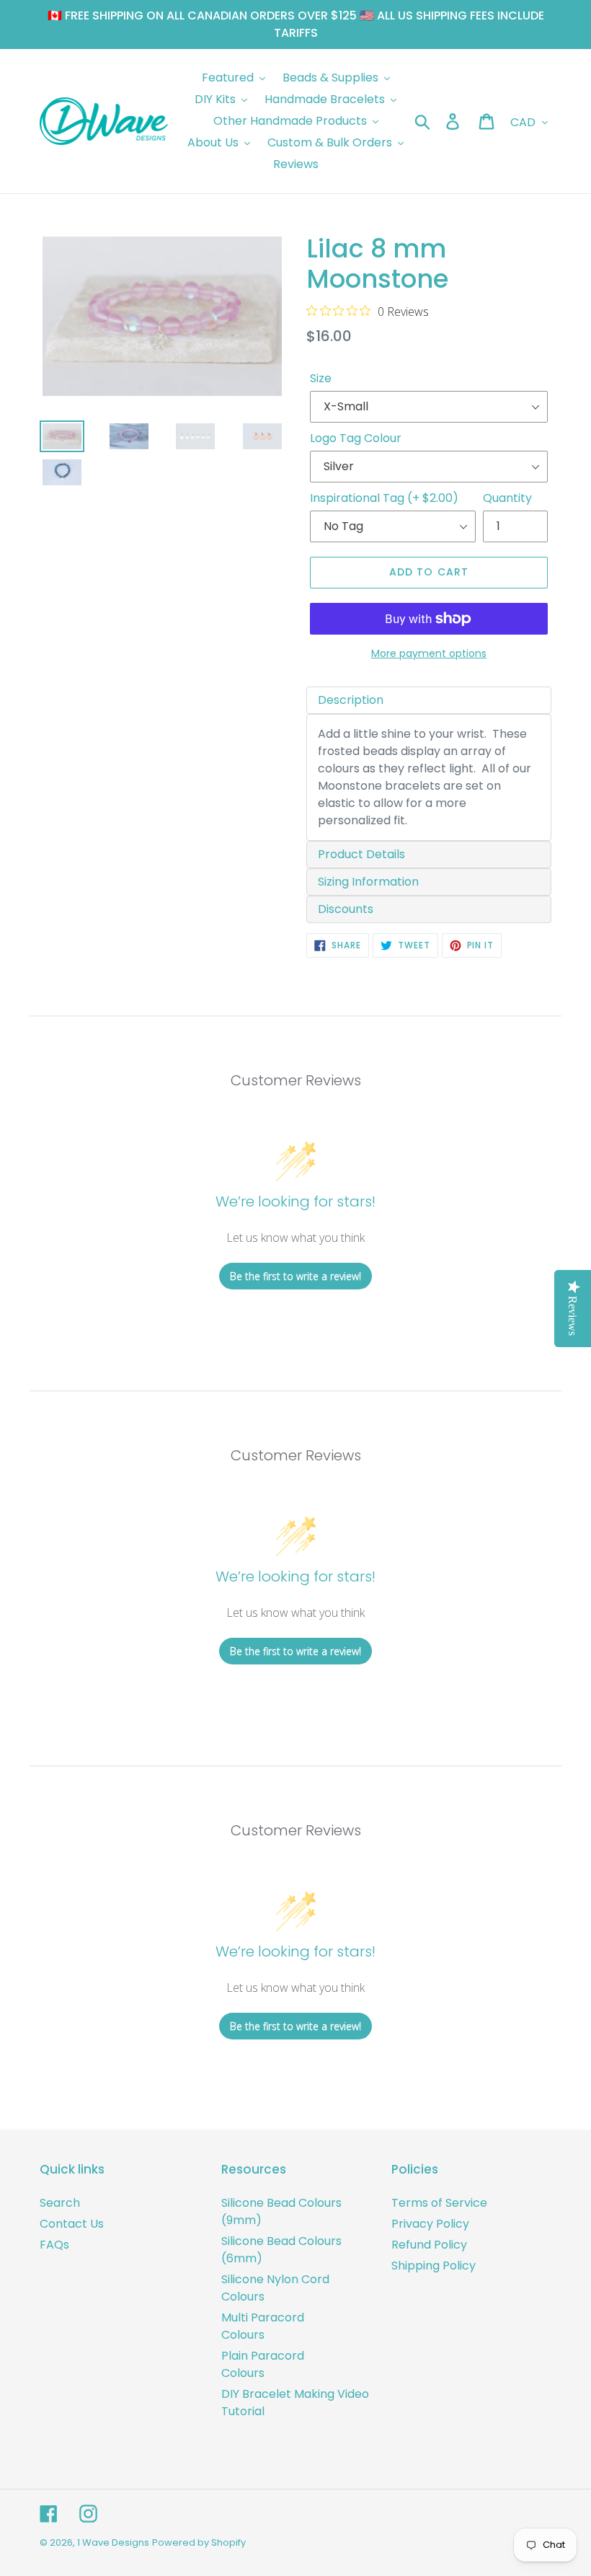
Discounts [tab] (346, 909)
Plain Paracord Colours (263, 2364)
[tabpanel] (429, 777)
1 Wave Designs (113, 2542)
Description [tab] (351, 700)
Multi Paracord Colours (263, 2326)
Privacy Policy (430, 2224)
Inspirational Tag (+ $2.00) (384, 498)
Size (321, 378)
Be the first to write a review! (295, 1276)
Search (60, 2203)
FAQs (54, 2245)
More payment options (429, 653)
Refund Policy (429, 2245)
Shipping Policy (434, 2266)
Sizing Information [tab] (368, 882)
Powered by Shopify (199, 2542)
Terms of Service (439, 2203)
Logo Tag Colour (356, 438)
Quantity (507, 498)
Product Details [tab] (361, 854)
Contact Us (72, 2224)
